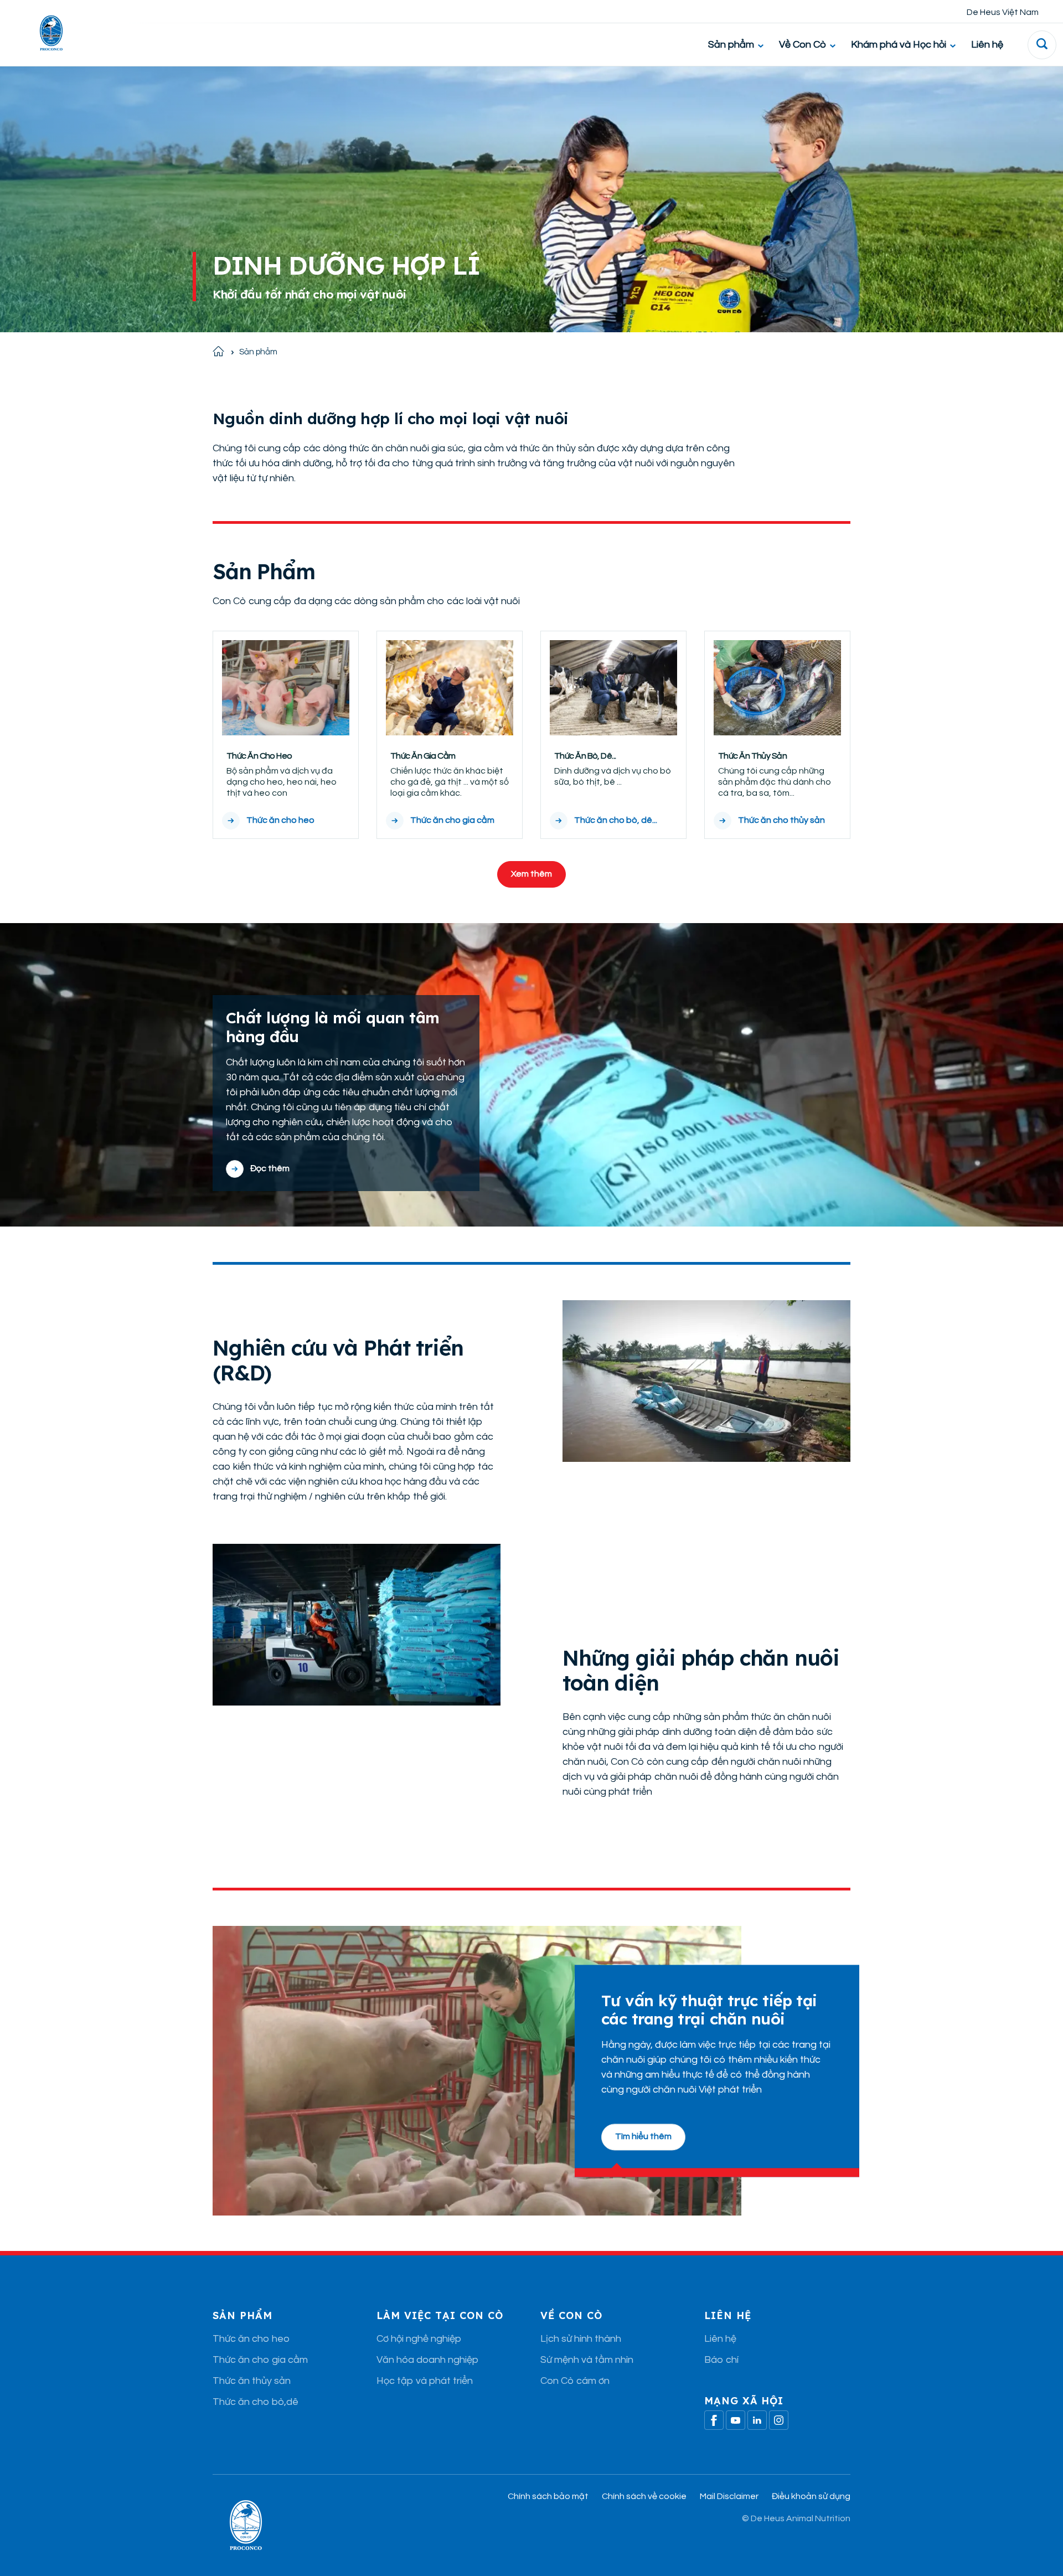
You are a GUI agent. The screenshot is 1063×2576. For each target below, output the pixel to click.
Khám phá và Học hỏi (899, 45)
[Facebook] (714, 2420)
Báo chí (721, 2360)
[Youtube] (736, 2420)
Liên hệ (987, 45)
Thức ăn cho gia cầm (260, 2360)
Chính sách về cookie (644, 2496)
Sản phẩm (731, 45)
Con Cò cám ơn (575, 2381)
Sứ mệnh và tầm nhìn (587, 2360)
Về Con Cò (803, 45)
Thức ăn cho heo (251, 2339)
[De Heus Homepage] (43, 33)
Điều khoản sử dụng (811, 2496)
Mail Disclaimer (729, 2496)
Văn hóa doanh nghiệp (427, 2360)
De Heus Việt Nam (1003, 12)
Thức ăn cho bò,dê (256, 2402)
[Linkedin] (757, 2420)
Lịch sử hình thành (581, 2339)
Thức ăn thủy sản (252, 2381)
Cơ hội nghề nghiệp (419, 2339)
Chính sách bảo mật (548, 2496)
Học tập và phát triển (425, 2381)
